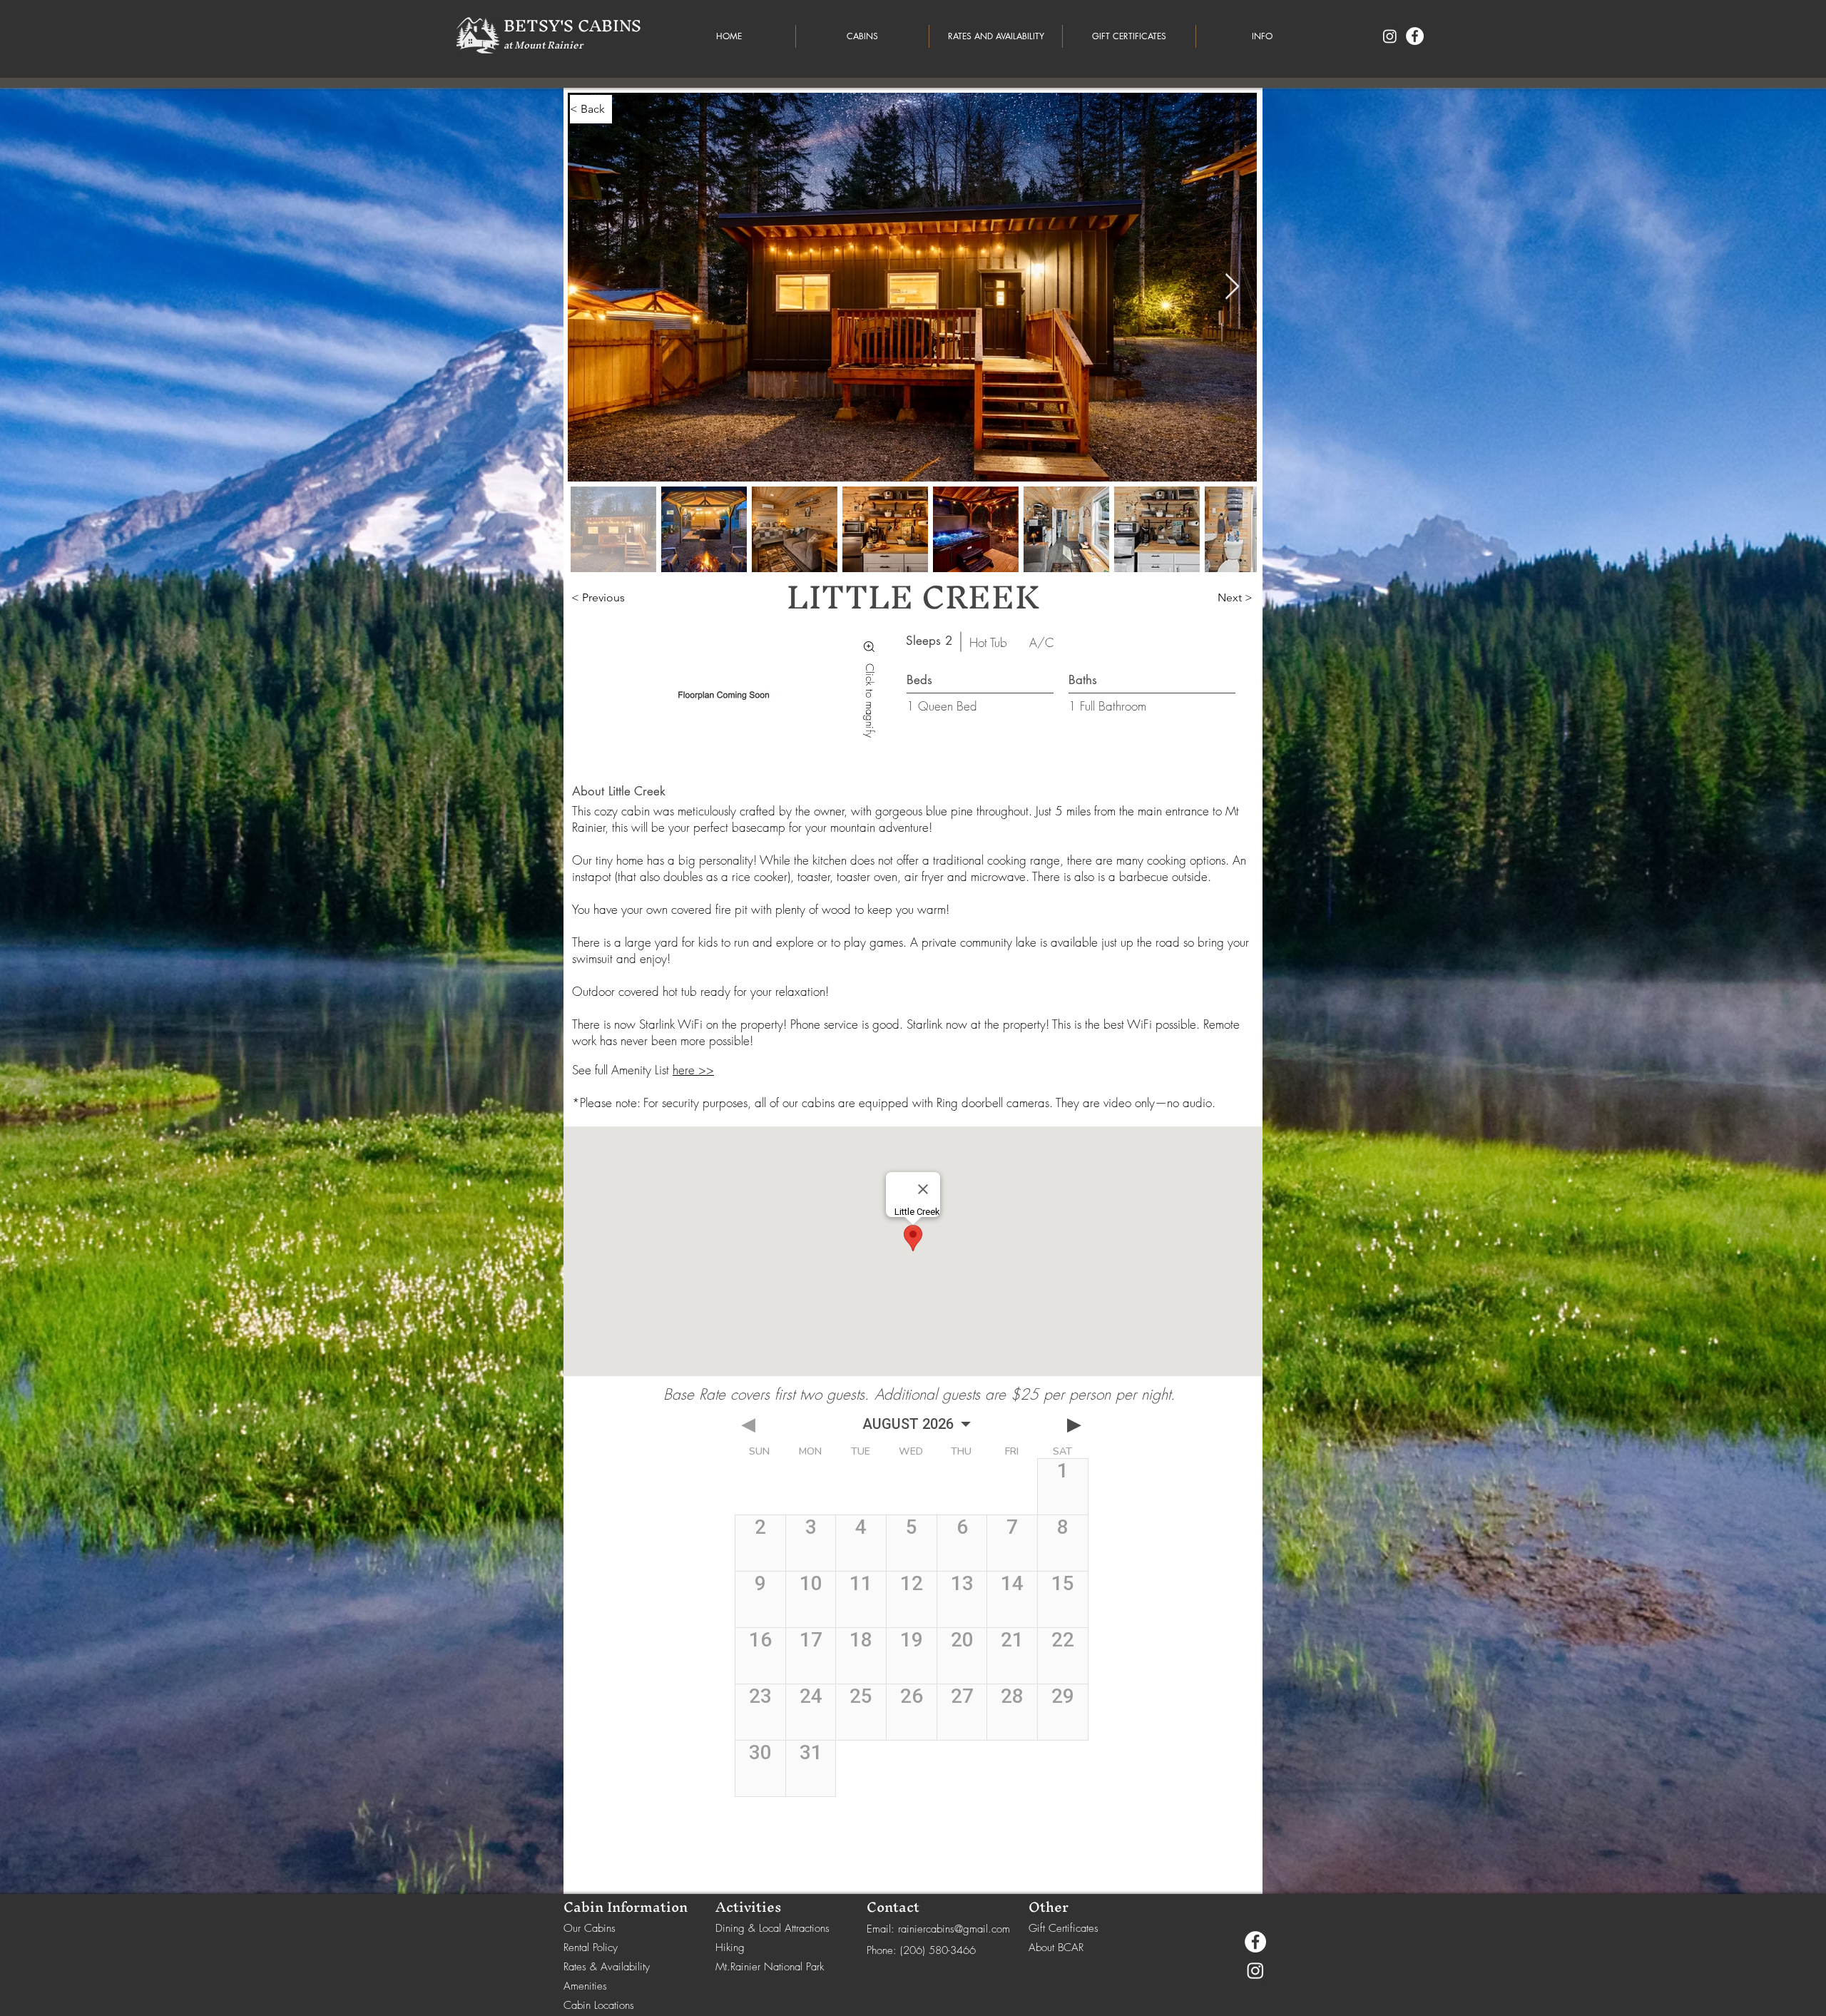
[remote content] (913, 1644)
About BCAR (1056, 1948)
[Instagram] (1390, 36)
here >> (693, 1070)
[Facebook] (1415, 36)
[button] (1262, 36)
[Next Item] (1232, 287)
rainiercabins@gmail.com (954, 1929)
